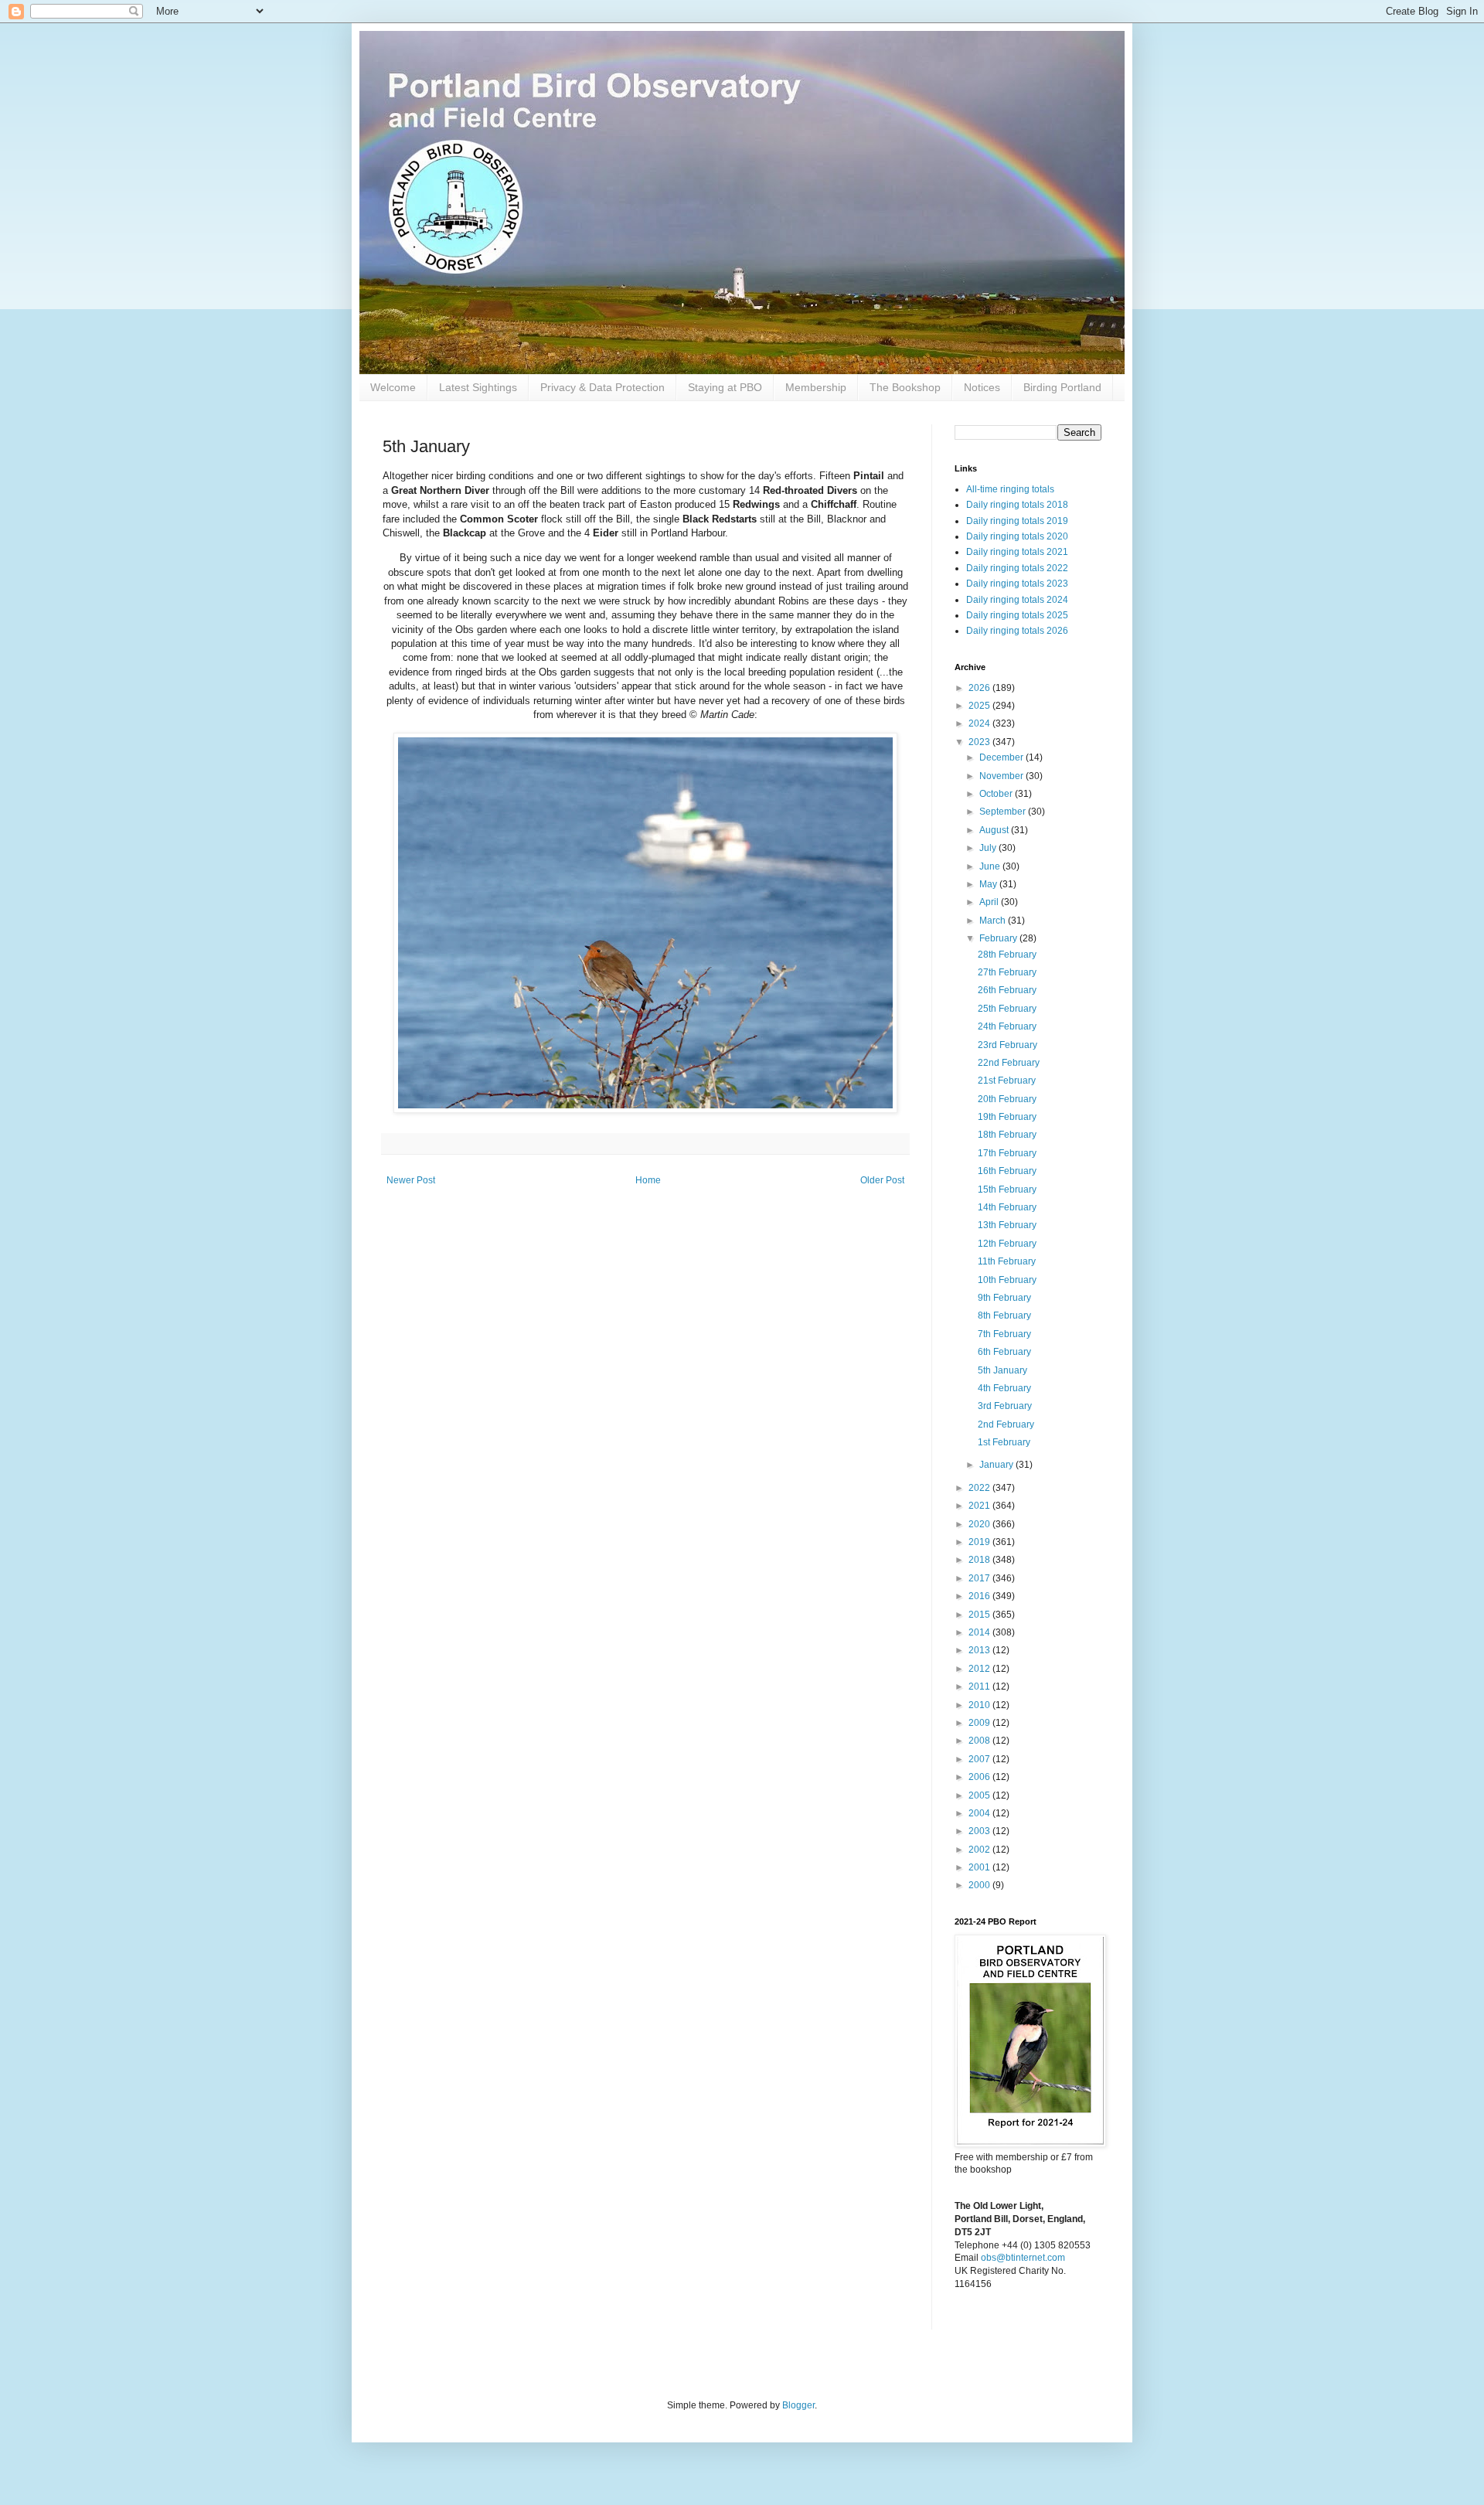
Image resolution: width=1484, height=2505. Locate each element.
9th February (1004, 1298)
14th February (1007, 1207)
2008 (980, 1741)
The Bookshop (905, 387)
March (994, 921)
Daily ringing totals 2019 (1017, 521)
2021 (980, 1506)
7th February (1004, 1334)
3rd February (1005, 1406)
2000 (980, 1885)
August (995, 830)
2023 (980, 742)
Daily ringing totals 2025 (1017, 615)
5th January (1002, 1370)
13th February (1007, 1225)
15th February (1007, 1190)
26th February (1007, 990)
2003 (980, 1831)
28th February (1007, 955)
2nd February (1006, 1424)
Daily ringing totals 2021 (1017, 552)
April (990, 902)
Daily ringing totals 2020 (1017, 536)
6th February (1004, 1352)
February (999, 938)
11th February (1007, 1261)
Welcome (393, 387)
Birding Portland (1062, 387)
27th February (1007, 972)
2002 (980, 1850)
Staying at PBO (725, 387)
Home (648, 1180)
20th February (1007, 1099)
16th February (1007, 1171)
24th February (1007, 1026)
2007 (980, 1759)
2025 (980, 706)
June (991, 866)
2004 (980, 1813)
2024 (980, 723)
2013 (980, 1650)
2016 (980, 1596)
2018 (980, 1560)
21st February (1007, 1081)
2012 (980, 1669)
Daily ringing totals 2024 (1017, 600)
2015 (980, 1615)
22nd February (1009, 1063)
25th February (1007, 1009)
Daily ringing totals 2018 (1017, 505)
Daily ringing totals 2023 (1017, 584)
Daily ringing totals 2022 (1017, 568)
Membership (816, 387)
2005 (980, 1795)
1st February (1004, 1442)
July (989, 848)
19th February (1007, 1117)
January (997, 1465)
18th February (1007, 1135)
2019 (980, 1542)
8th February (1004, 1315)
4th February (1004, 1388)
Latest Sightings (478, 387)
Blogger (798, 2405)
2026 (980, 688)
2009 (980, 1723)
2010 (980, 1705)
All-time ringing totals (1010, 489)
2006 (980, 1777)
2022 (980, 1488)
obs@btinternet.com (1023, 2258)
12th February (1007, 1244)
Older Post (882, 1180)
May (989, 884)
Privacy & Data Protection (602, 387)
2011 (980, 1686)
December (1002, 757)
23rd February (1007, 1045)
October (997, 794)
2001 (980, 1867)
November (1002, 776)
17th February (1007, 1153)
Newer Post (411, 1180)
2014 (980, 1632)
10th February (1007, 1280)
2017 (980, 1578)
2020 (980, 1524)
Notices (982, 387)
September (1004, 812)
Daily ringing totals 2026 (1017, 631)
